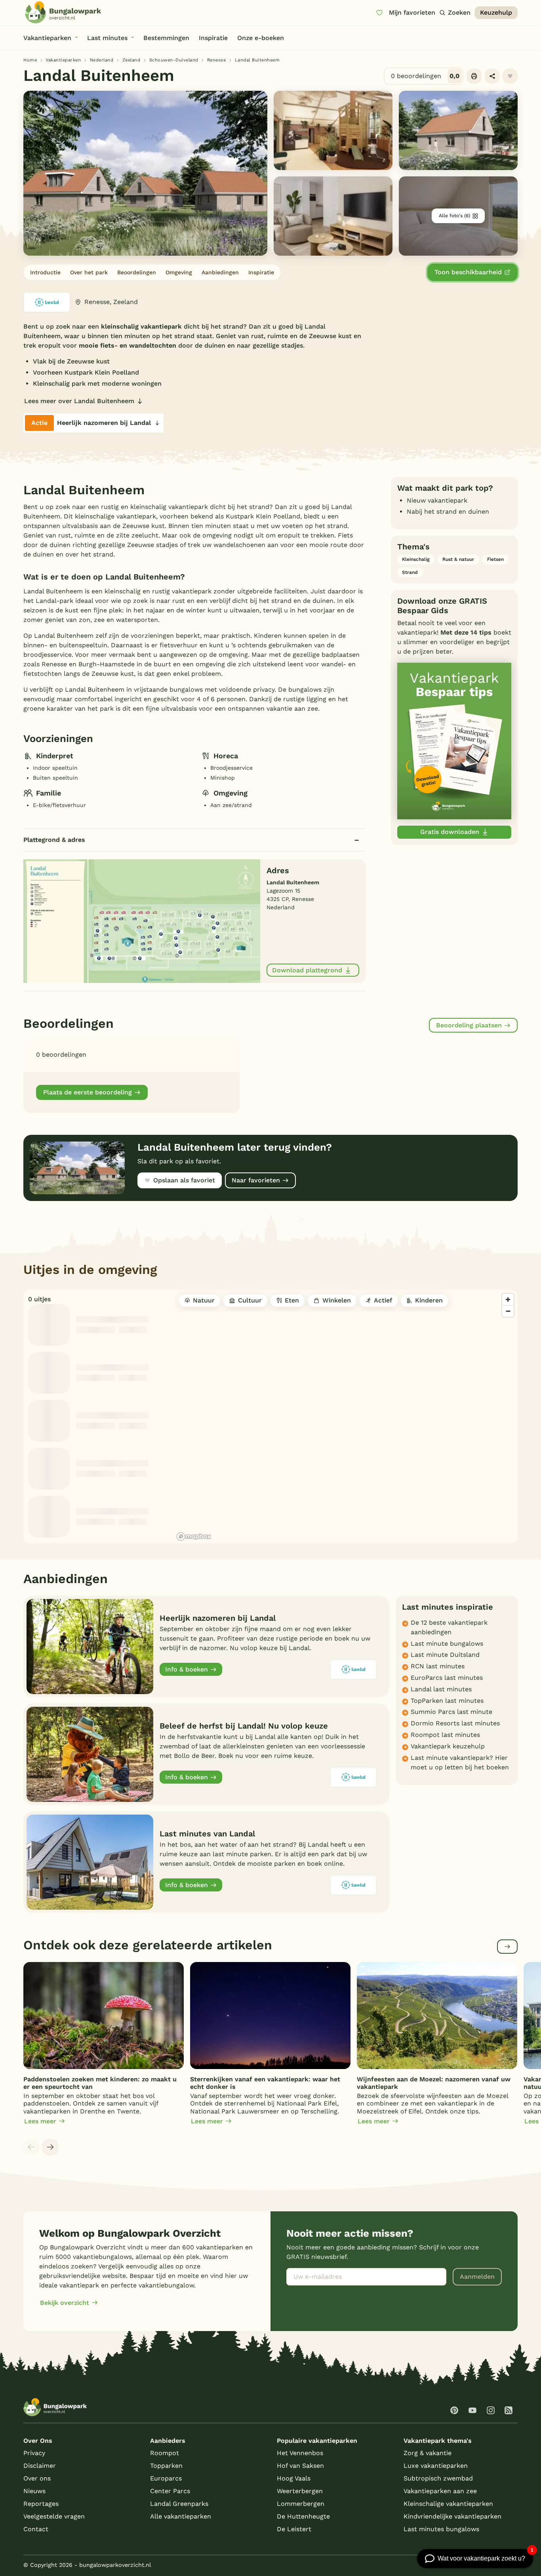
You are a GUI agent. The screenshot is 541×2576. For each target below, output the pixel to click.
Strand (410, 572)
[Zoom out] (508, 1311)
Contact (36, 2529)
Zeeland (131, 60)
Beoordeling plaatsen (469, 1025)
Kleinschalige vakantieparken (448, 2504)
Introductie (45, 272)
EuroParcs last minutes (447, 1678)
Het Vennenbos (300, 2453)
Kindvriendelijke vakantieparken (452, 2516)
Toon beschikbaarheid (468, 272)
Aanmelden (477, 2277)
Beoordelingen (137, 272)
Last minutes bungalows (441, 2529)
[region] (346, 1417)
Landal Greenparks (179, 2504)
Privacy (34, 2453)
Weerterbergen (300, 2491)
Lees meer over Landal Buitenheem (79, 401)
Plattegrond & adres (54, 840)
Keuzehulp (496, 12)
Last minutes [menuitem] (107, 38)
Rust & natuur (458, 559)
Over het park (89, 272)
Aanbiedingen (220, 272)
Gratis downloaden (450, 832)
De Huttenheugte (303, 2516)
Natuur (204, 1300)
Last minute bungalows (447, 1644)
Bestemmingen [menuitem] (166, 38)
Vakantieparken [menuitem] (47, 38)
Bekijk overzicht (65, 2303)
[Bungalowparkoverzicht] (63, 12)
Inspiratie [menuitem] (213, 38)
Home (30, 60)
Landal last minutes (441, 1689)
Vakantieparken (63, 60)
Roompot (165, 2453)
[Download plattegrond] (142, 921)
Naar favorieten (256, 1180)
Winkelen (337, 1300)
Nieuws (34, 2491)
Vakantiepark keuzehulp (448, 1746)
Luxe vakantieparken (436, 2466)
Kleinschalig (416, 559)
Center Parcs (170, 2491)
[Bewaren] (510, 76)
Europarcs (166, 2478)
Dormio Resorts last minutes (455, 1723)
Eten (292, 1300)
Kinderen (429, 1300)
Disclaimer (40, 2466)
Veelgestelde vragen (54, 2516)
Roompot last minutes (445, 1735)
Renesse (217, 60)
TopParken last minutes (447, 1701)
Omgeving (179, 272)
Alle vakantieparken (181, 2516)
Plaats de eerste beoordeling (88, 1092)
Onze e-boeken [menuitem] (261, 38)
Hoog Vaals (294, 2478)
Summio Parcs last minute (451, 1712)
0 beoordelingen (425, 76)
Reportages (41, 2504)
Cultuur (250, 1300)
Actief (383, 1300)
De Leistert (294, 2529)
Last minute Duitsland (445, 1655)
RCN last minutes (438, 1666)
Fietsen (495, 559)
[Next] (50, 2147)
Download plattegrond (307, 970)
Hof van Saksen (300, 2466)
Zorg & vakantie (428, 2453)
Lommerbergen (301, 2504)
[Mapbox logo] (194, 1537)
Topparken (166, 2466)
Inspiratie (261, 272)
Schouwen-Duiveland (174, 60)
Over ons (37, 2478)
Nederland (102, 60)
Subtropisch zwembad (438, 2478)
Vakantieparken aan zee (440, 2491)
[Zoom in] (508, 1299)
